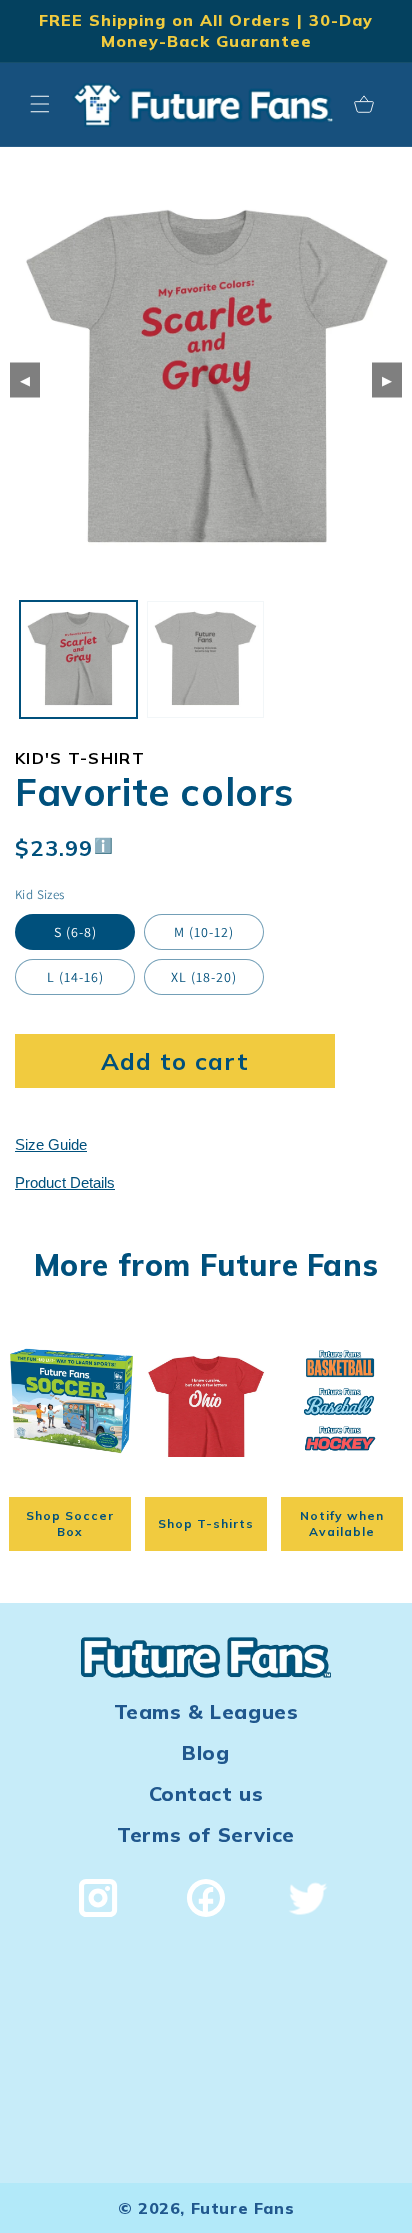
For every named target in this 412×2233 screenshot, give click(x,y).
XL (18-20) (204, 977)
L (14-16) (75, 977)
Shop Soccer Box (70, 1523)
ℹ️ (104, 845)
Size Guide (51, 1144)
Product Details (65, 1182)
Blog (205, 1752)
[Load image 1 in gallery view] (78, 659)
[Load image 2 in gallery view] (205, 659)
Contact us (206, 1793)
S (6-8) (75, 932)
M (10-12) (204, 932)
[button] (40, 104)
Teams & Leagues (206, 1711)
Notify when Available (342, 1523)
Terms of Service (206, 1834)
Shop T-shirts (206, 1523)
